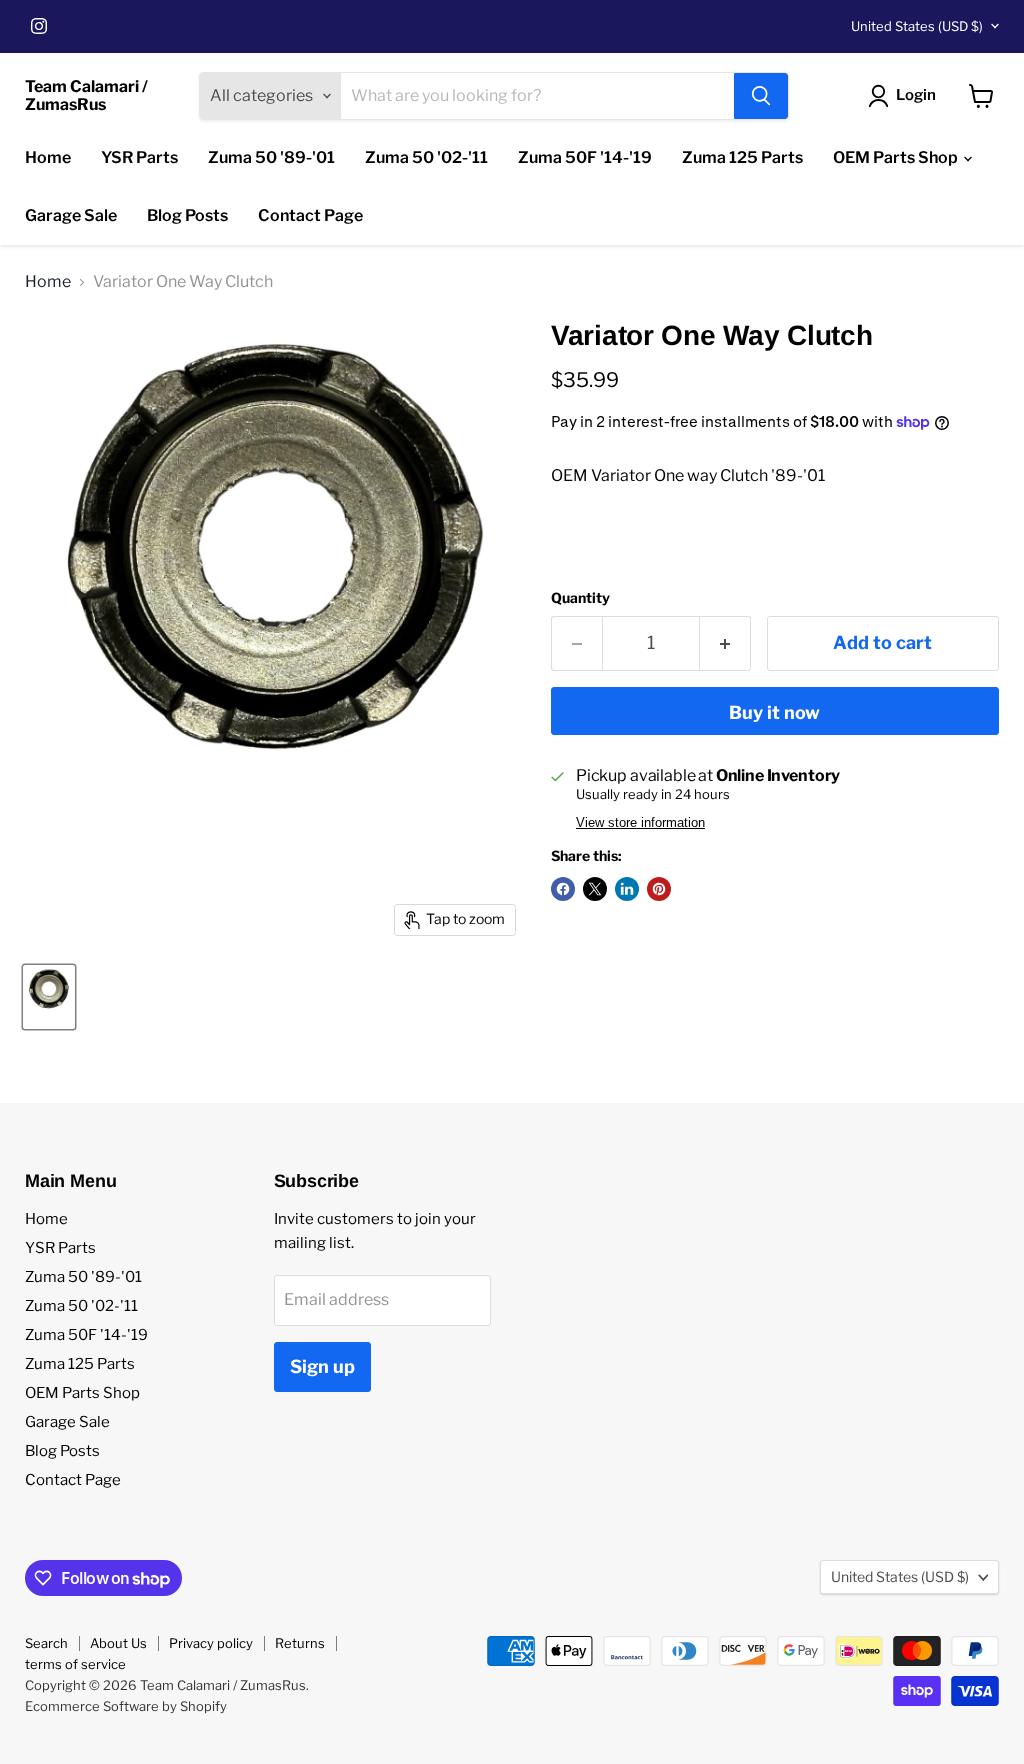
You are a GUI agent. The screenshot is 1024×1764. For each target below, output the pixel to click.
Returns (300, 1643)
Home (48, 157)
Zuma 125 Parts (742, 157)
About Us (118, 1643)
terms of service (75, 1664)
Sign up (322, 1366)
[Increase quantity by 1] (725, 643)
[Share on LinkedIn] (627, 889)
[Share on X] (595, 889)
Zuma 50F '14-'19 (585, 157)
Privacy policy (211, 1643)
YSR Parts (139, 157)
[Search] (761, 96)
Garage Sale (71, 215)
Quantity (580, 598)
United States (917, 26)
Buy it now (774, 712)
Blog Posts (187, 215)
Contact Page (310, 215)
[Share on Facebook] (563, 889)
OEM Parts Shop (897, 157)
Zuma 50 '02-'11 (426, 157)
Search (46, 1643)
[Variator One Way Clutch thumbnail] (49, 997)
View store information (640, 823)
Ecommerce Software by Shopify (126, 1706)
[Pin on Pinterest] (659, 889)
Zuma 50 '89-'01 (271, 157)
